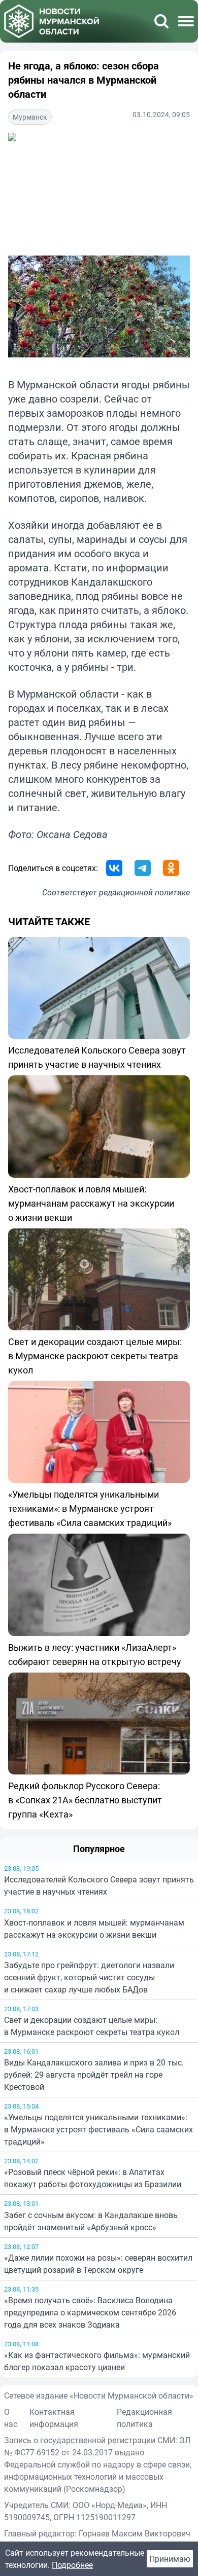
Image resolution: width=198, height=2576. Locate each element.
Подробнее (72, 2565)
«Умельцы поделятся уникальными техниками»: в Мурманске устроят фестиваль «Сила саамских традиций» (98, 2129)
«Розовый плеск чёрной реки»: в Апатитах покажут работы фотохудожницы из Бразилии (93, 2178)
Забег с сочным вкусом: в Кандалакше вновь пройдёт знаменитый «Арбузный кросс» (91, 2221)
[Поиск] (161, 21)
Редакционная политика (144, 2418)
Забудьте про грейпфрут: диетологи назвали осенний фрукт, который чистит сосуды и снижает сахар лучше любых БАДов (89, 1977)
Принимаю (170, 2559)
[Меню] (186, 21)
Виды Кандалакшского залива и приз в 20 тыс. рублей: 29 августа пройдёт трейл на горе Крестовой (94, 2075)
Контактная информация (54, 2418)
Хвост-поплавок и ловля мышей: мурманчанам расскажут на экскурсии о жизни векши (94, 1929)
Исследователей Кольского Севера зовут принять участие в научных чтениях (99, 1885)
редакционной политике (144, 892)
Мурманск (30, 117)
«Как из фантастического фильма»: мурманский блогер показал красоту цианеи (97, 2361)
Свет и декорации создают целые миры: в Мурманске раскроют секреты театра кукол (92, 2026)
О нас (11, 2418)
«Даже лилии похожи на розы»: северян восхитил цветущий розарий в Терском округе (98, 2264)
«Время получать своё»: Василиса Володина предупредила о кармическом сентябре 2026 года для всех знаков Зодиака (90, 2312)
